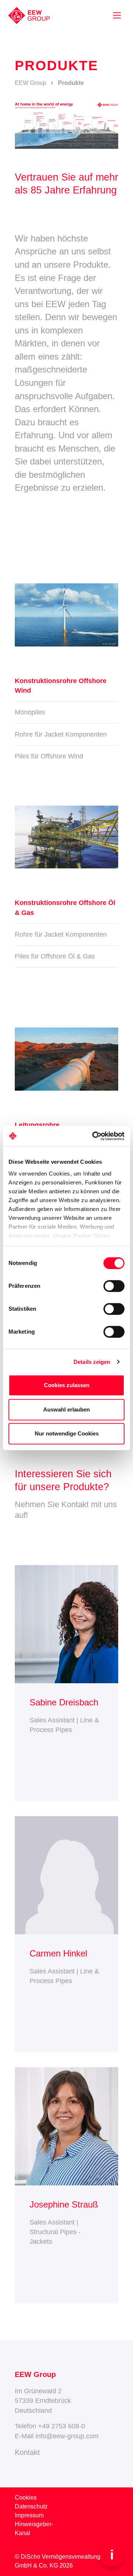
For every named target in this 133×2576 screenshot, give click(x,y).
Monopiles (30, 712)
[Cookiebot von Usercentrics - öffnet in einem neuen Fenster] (94, 1136)
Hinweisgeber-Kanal (34, 2529)
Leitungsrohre (37, 1125)
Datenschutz (31, 2506)
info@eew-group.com (67, 2436)
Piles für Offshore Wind (49, 756)
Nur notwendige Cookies (67, 1433)
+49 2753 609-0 (62, 2426)
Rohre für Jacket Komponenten (61, 734)
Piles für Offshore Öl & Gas (55, 956)
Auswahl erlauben (66, 1409)
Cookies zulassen (67, 1385)
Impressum (29, 2515)
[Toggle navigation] (117, 15)
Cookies (26, 2498)
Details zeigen (92, 1362)
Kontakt (27, 2452)
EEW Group (30, 83)
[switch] (114, 1286)
